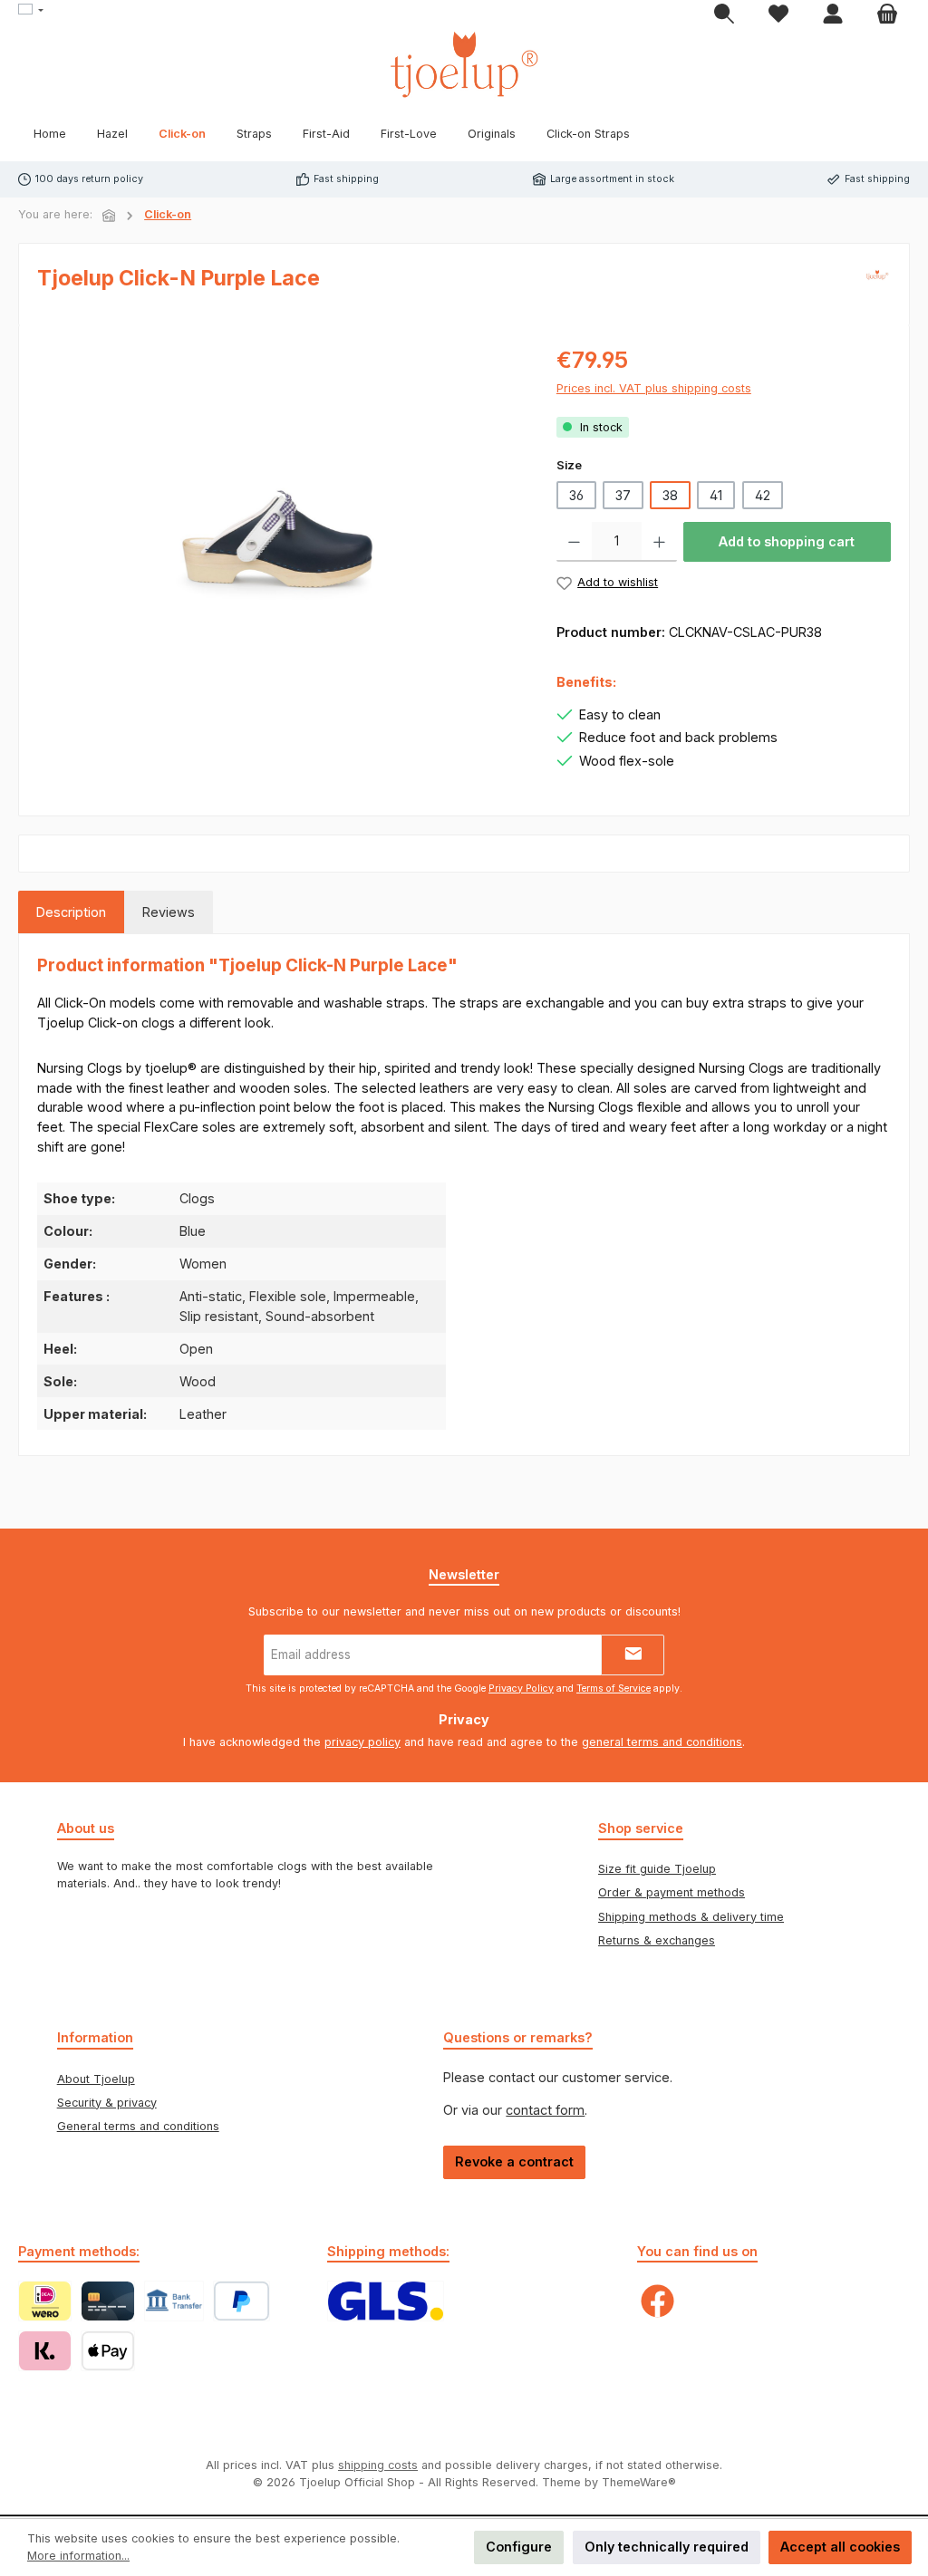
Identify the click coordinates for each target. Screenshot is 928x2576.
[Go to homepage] (464, 64)
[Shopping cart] (887, 14)
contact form (545, 2110)
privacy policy (362, 1742)
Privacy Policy (521, 1688)
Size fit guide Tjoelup (657, 1869)
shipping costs (378, 2465)
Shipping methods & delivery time (691, 1917)
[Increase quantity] (659, 542)
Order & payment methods (672, 1892)
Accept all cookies (840, 2547)
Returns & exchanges (657, 1940)
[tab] (71, 912)
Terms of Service (614, 1688)
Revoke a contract (514, 2161)
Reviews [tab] (169, 912)
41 (716, 495)
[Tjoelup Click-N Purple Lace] (278, 538)
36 (576, 495)
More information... (78, 2556)
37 (623, 495)
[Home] (110, 216)
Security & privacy (107, 2103)
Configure (519, 2547)
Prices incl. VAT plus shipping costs (654, 388)
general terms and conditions (662, 1742)
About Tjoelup (96, 2079)
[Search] (724, 14)
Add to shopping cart (787, 541)
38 (670, 495)
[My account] (833, 14)
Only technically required (667, 2547)
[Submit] (633, 1655)
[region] (279, 538)
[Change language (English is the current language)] (31, 12)
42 (763, 495)
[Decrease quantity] (574, 542)
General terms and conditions (138, 2126)
